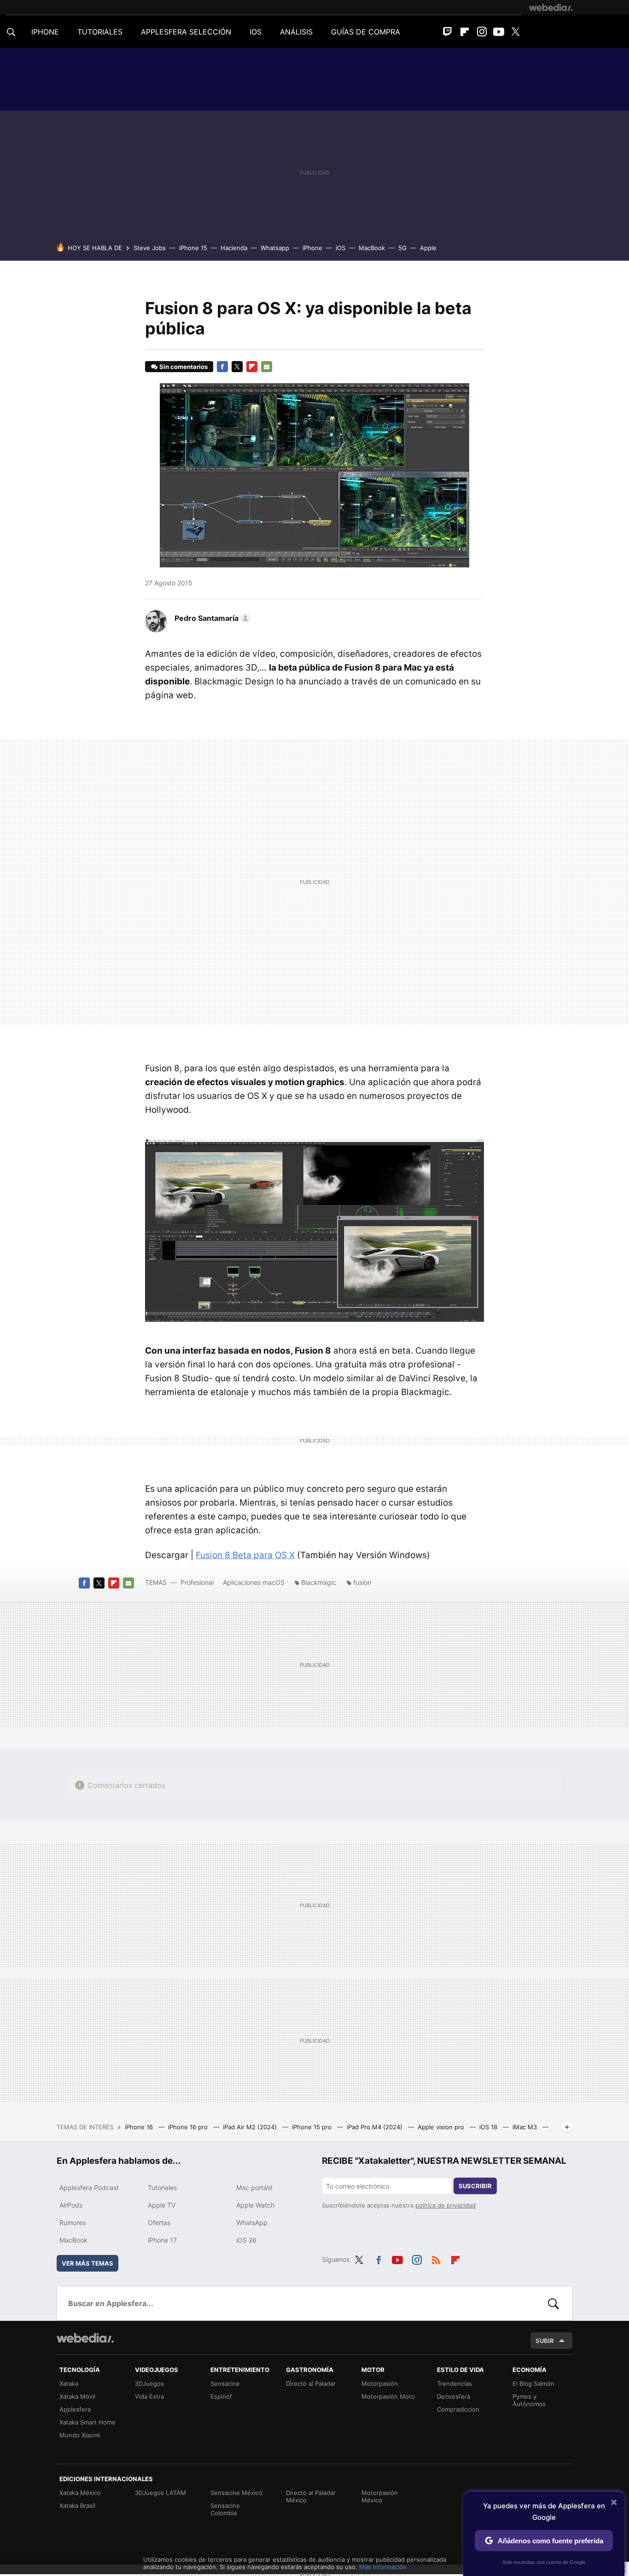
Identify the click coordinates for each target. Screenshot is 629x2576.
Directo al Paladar (311, 2383)
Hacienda (234, 248)
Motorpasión (380, 2383)
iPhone (312, 248)
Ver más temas (87, 2263)
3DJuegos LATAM (160, 2493)
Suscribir (475, 2186)
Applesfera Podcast (89, 2188)
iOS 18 (489, 2127)
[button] (211, 618)
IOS (256, 32)
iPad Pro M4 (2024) (376, 2127)
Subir (545, 2341)
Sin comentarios (183, 367)
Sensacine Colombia (225, 2509)
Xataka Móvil (77, 2396)
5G (402, 248)
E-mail (267, 367)
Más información (383, 2567)
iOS (341, 248)
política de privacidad (446, 2205)
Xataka (69, 2383)
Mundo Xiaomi (80, 2435)
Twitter (516, 32)
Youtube (499, 32)
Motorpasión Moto (388, 2396)
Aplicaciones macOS (254, 1582)
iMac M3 (526, 2127)
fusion (362, 1582)
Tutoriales (162, 2188)
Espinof (221, 2396)
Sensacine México (236, 2493)
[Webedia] (551, 7)
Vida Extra (149, 2396)
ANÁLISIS (296, 32)
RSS (436, 2258)
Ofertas (159, 2223)
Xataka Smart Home (87, 2422)
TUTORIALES (100, 32)
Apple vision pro (442, 2127)
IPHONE (45, 32)
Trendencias (454, 2383)
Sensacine (225, 2383)
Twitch (448, 32)
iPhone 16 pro (189, 2127)
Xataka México (80, 2493)
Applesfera (75, 2409)
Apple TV (162, 2205)
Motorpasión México (380, 2496)
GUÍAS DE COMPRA (366, 32)
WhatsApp (252, 2223)
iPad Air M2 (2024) (251, 2127)
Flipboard (465, 32)
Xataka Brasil (77, 2506)
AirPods (71, 2205)
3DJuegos (149, 2383)
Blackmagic (319, 1582)
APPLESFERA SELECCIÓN (186, 32)
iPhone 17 (162, 2240)
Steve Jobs (150, 248)
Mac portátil (254, 2188)
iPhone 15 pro (313, 2127)
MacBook (372, 248)
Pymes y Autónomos (529, 2400)
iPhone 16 (140, 2127)
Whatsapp (275, 248)
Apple (428, 248)
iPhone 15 (193, 248)
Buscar (553, 2303)
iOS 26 (246, 2240)
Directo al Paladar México (311, 2496)
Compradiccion (458, 2409)
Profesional (197, 1582)
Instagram (482, 32)
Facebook (222, 367)
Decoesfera (454, 2396)
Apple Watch (255, 2205)
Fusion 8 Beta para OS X (245, 1555)
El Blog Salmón (533, 2383)
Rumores (73, 2223)
